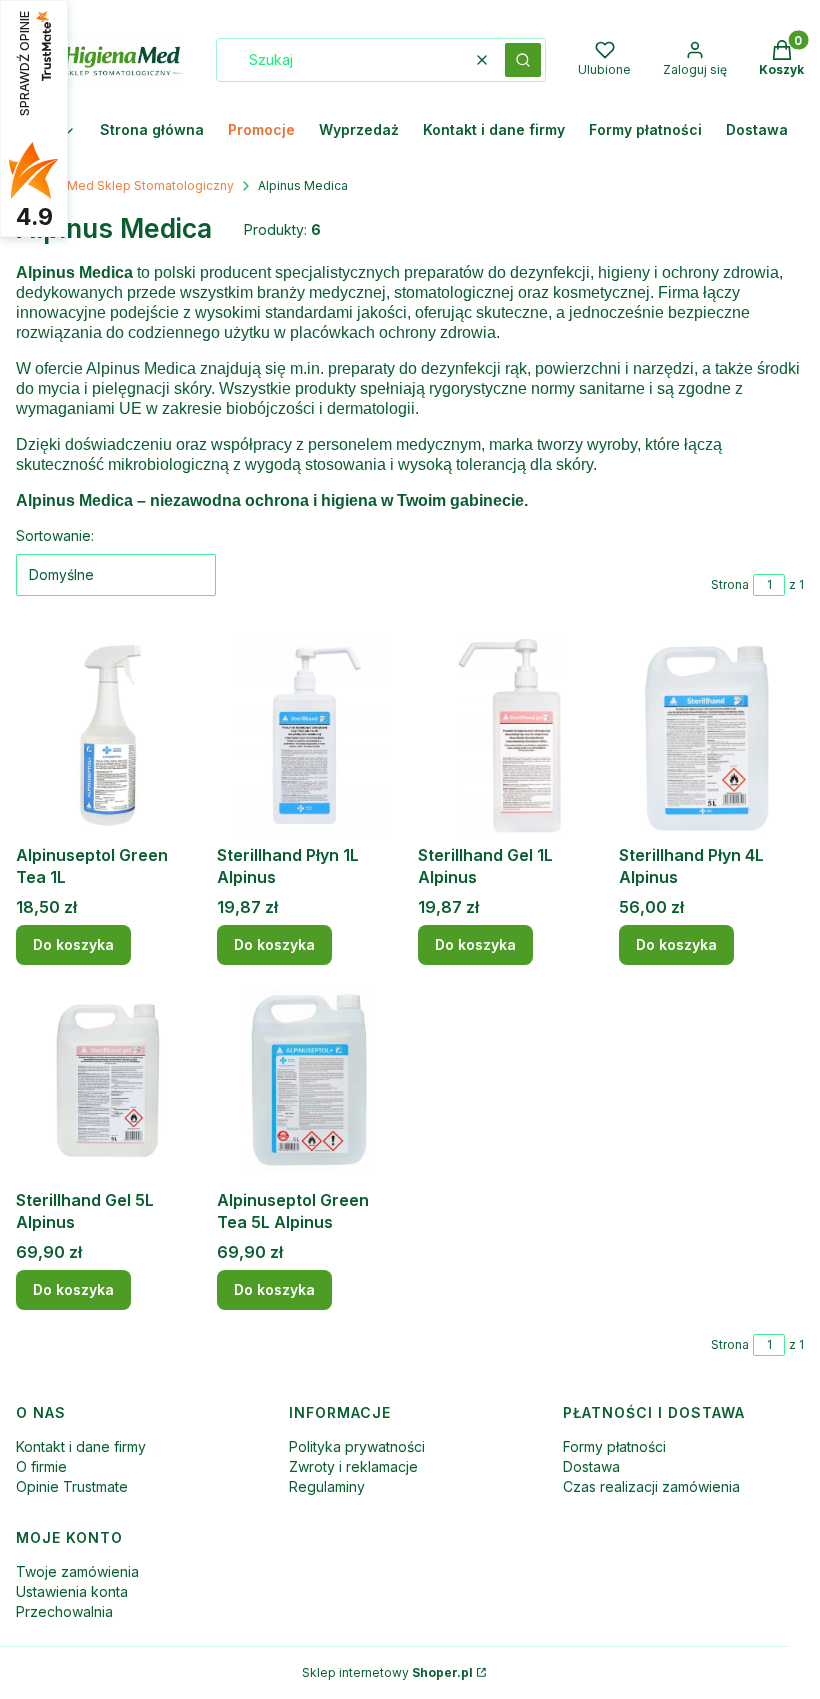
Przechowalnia (64, 1611)
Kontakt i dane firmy (81, 1446)
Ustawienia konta (72, 1591)
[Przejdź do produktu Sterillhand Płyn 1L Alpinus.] (309, 736)
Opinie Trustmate (72, 1486)
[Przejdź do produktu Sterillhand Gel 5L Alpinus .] (108, 1081)
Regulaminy (327, 1486)
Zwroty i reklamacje (353, 1466)
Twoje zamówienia (77, 1571)
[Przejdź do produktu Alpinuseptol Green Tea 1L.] (108, 736)
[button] (523, 60)
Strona (730, 584)
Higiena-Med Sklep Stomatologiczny (125, 185)
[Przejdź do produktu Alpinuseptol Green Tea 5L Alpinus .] (309, 1081)
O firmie (41, 1466)
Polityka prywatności (357, 1446)
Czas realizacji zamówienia (651, 1486)
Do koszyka (73, 944)
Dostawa (591, 1466)
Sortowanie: (55, 535)
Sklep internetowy (387, 1672)
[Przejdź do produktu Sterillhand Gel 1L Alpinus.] (510, 736)
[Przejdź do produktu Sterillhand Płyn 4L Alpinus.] (711, 736)
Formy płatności (614, 1446)
